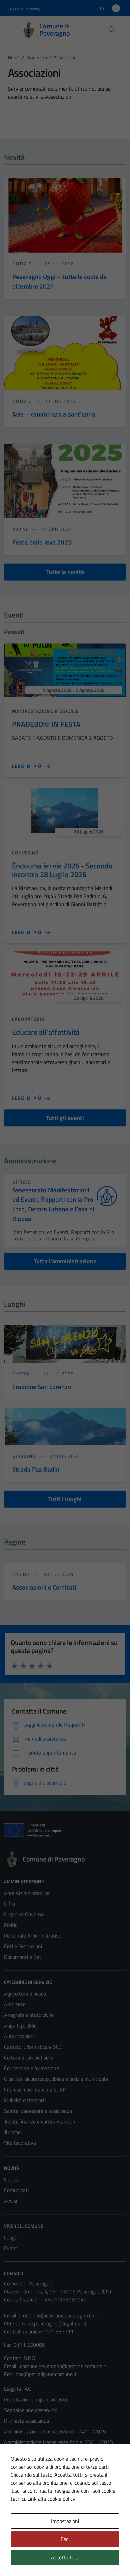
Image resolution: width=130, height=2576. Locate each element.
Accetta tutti (65, 2557)
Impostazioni (65, 2521)
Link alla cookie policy (51, 2499)
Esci (65, 2539)
